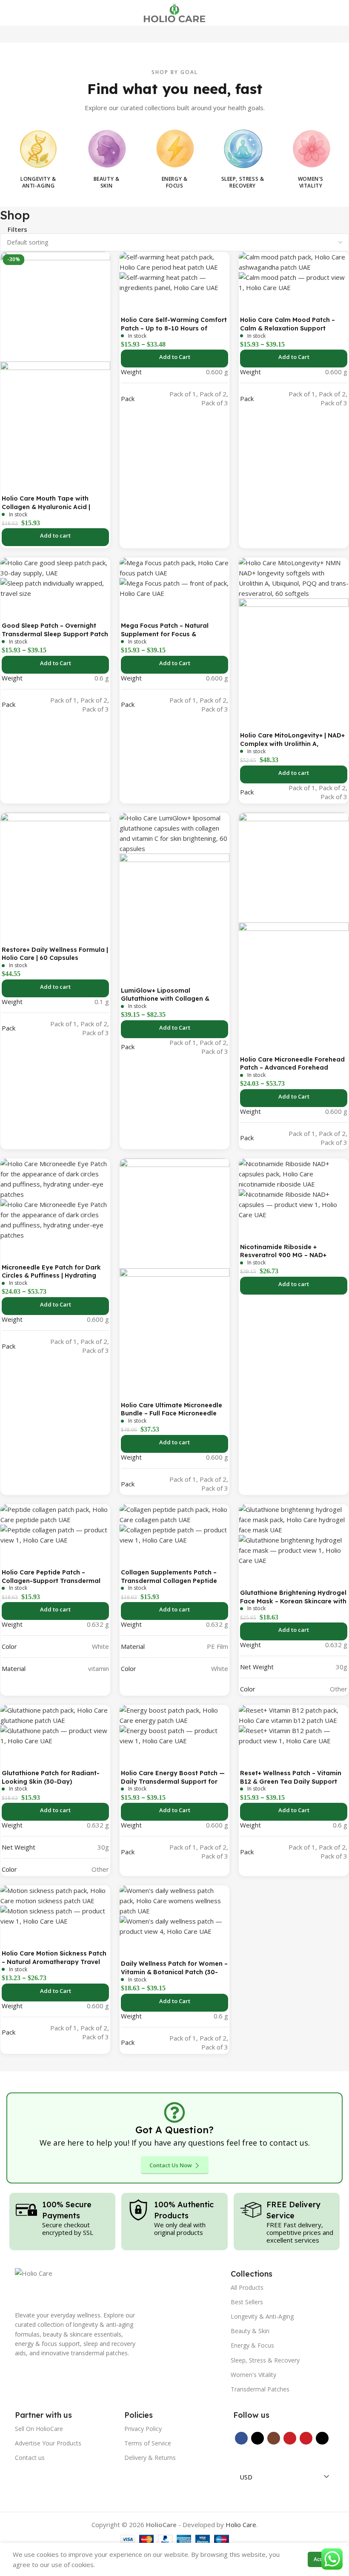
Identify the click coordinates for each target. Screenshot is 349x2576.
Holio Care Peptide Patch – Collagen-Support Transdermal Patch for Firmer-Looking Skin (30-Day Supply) (51, 1585)
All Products (247, 2287)
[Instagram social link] (274, 2438)
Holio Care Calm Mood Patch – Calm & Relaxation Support (287, 324)
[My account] (339, 13)
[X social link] (257, 2438)
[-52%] (55, 1895)
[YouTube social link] (290, 2438)
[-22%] (174, 1213)
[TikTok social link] (322, 2438)
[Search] (325, 13)
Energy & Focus (252, 2345)
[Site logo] (174, 12)
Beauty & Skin (250, 2331)
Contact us (30, 2458)
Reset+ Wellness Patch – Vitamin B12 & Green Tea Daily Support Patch (291, 1781)
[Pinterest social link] (306, 2438)
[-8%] (294, 578)
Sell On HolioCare (39, 2429)
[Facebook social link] (241, 2438)
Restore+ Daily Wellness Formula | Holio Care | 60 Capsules (55, 954)
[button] (55, 537)
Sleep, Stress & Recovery (265, 2360)
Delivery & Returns (150, 2458)
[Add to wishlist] (11, 482)
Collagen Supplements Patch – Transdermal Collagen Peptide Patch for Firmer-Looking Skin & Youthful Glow (171, 1585)
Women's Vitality (253, 2375)
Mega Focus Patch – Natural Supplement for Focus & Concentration (165, 634)
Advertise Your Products (48, 2443)
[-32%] (294, 1173)
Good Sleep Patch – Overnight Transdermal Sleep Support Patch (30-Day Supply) (55, 634)
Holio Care (241, 2525)
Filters (17, 229)
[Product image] (55, 416)
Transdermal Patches (260, 2389)
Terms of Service (148, 2443)
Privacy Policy (143, 2429)
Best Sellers (247, 2302)
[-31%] (174, 261)
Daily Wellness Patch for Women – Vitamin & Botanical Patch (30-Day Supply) (174, 1972)
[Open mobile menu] (10, 13)
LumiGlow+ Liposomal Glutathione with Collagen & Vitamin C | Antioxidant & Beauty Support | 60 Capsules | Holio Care (174, 1003)
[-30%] (294, 261)
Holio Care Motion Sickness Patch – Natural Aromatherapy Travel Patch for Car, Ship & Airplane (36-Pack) (55, 1966)
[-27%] (294, 1519)
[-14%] (55, 306)
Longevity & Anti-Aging (262, 2316)
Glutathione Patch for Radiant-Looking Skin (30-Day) (51, 1777)
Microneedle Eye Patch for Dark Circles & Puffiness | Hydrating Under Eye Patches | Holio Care (51, 1276)
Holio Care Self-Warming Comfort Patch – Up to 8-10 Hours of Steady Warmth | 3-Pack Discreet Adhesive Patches (174, 332)
